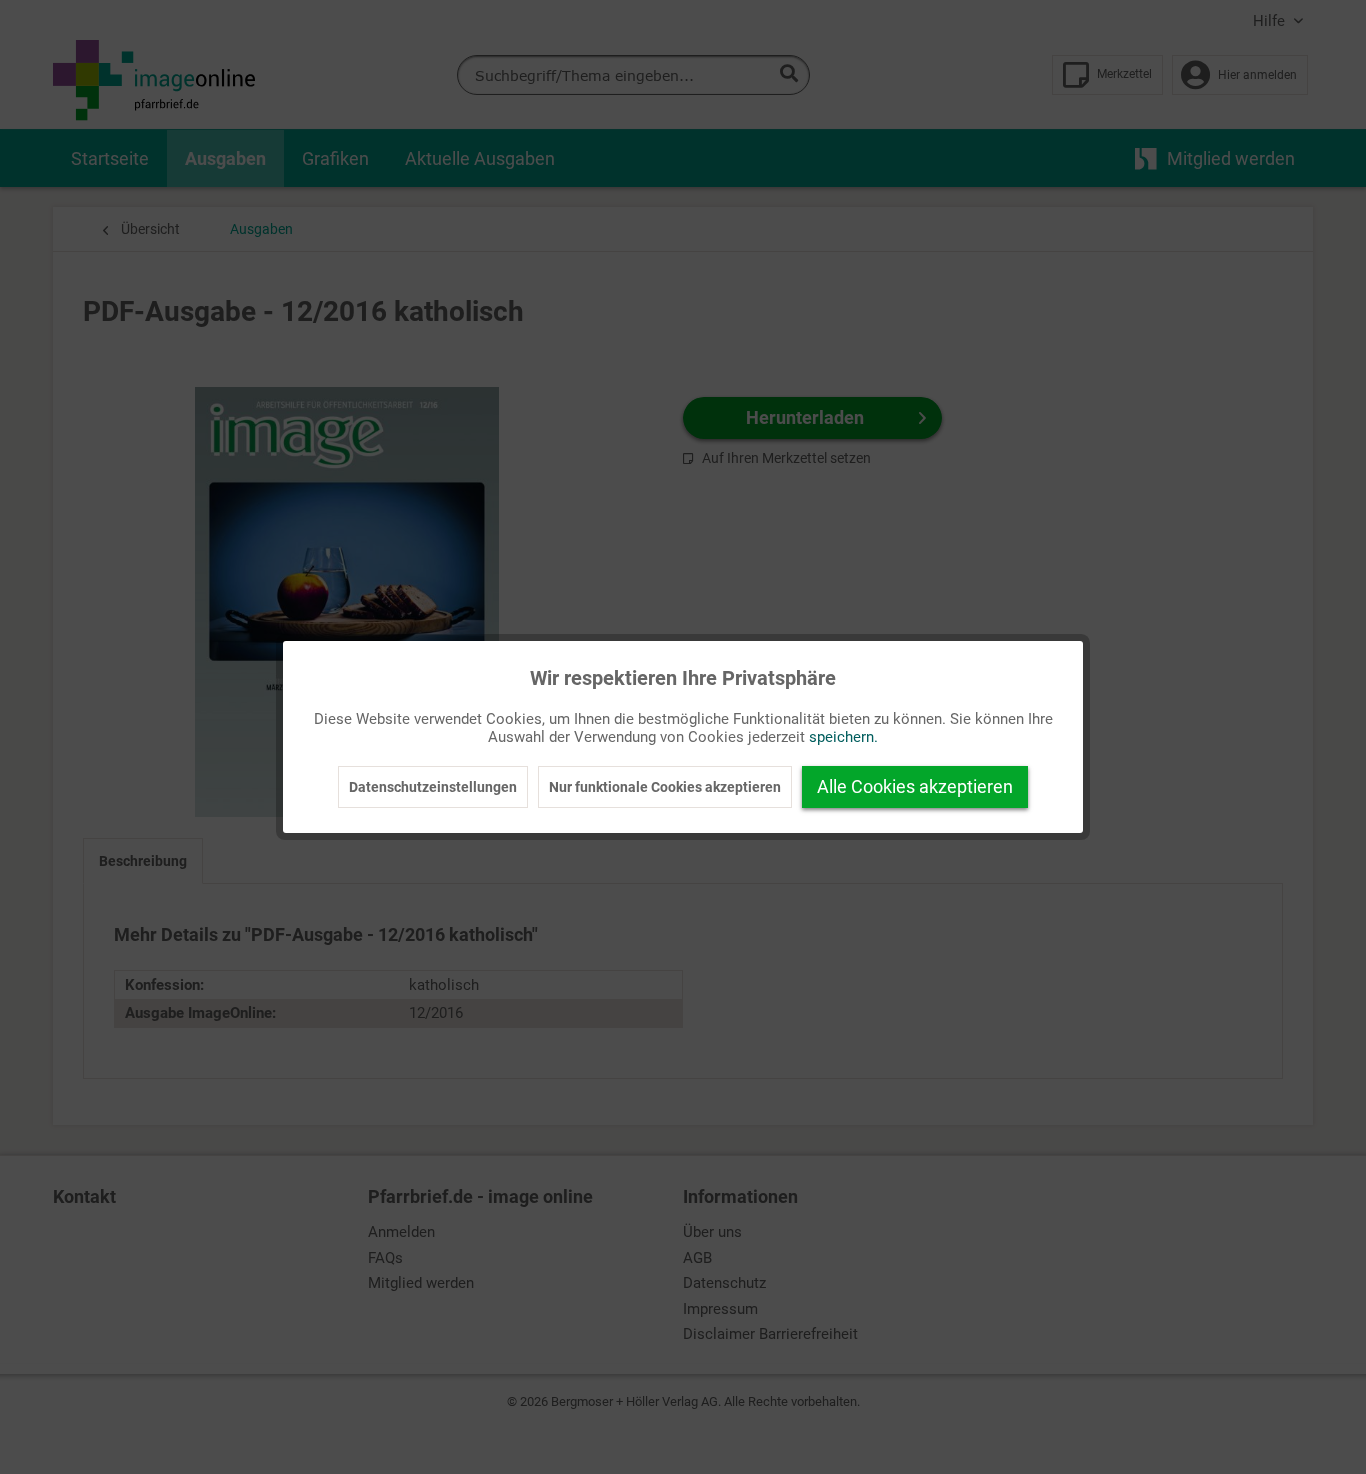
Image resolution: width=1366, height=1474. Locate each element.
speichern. (843, 737)
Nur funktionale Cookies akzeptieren (665, 787)
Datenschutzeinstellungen (433, 787)
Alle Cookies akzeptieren (915, 786)
